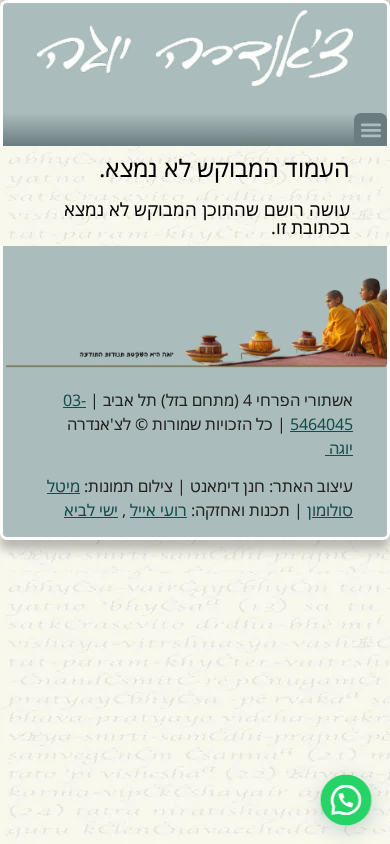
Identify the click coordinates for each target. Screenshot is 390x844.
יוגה (339, 448)
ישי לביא (91, 510)
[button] (370, 129)
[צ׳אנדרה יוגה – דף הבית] (195, 48)
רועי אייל (158, 510)
